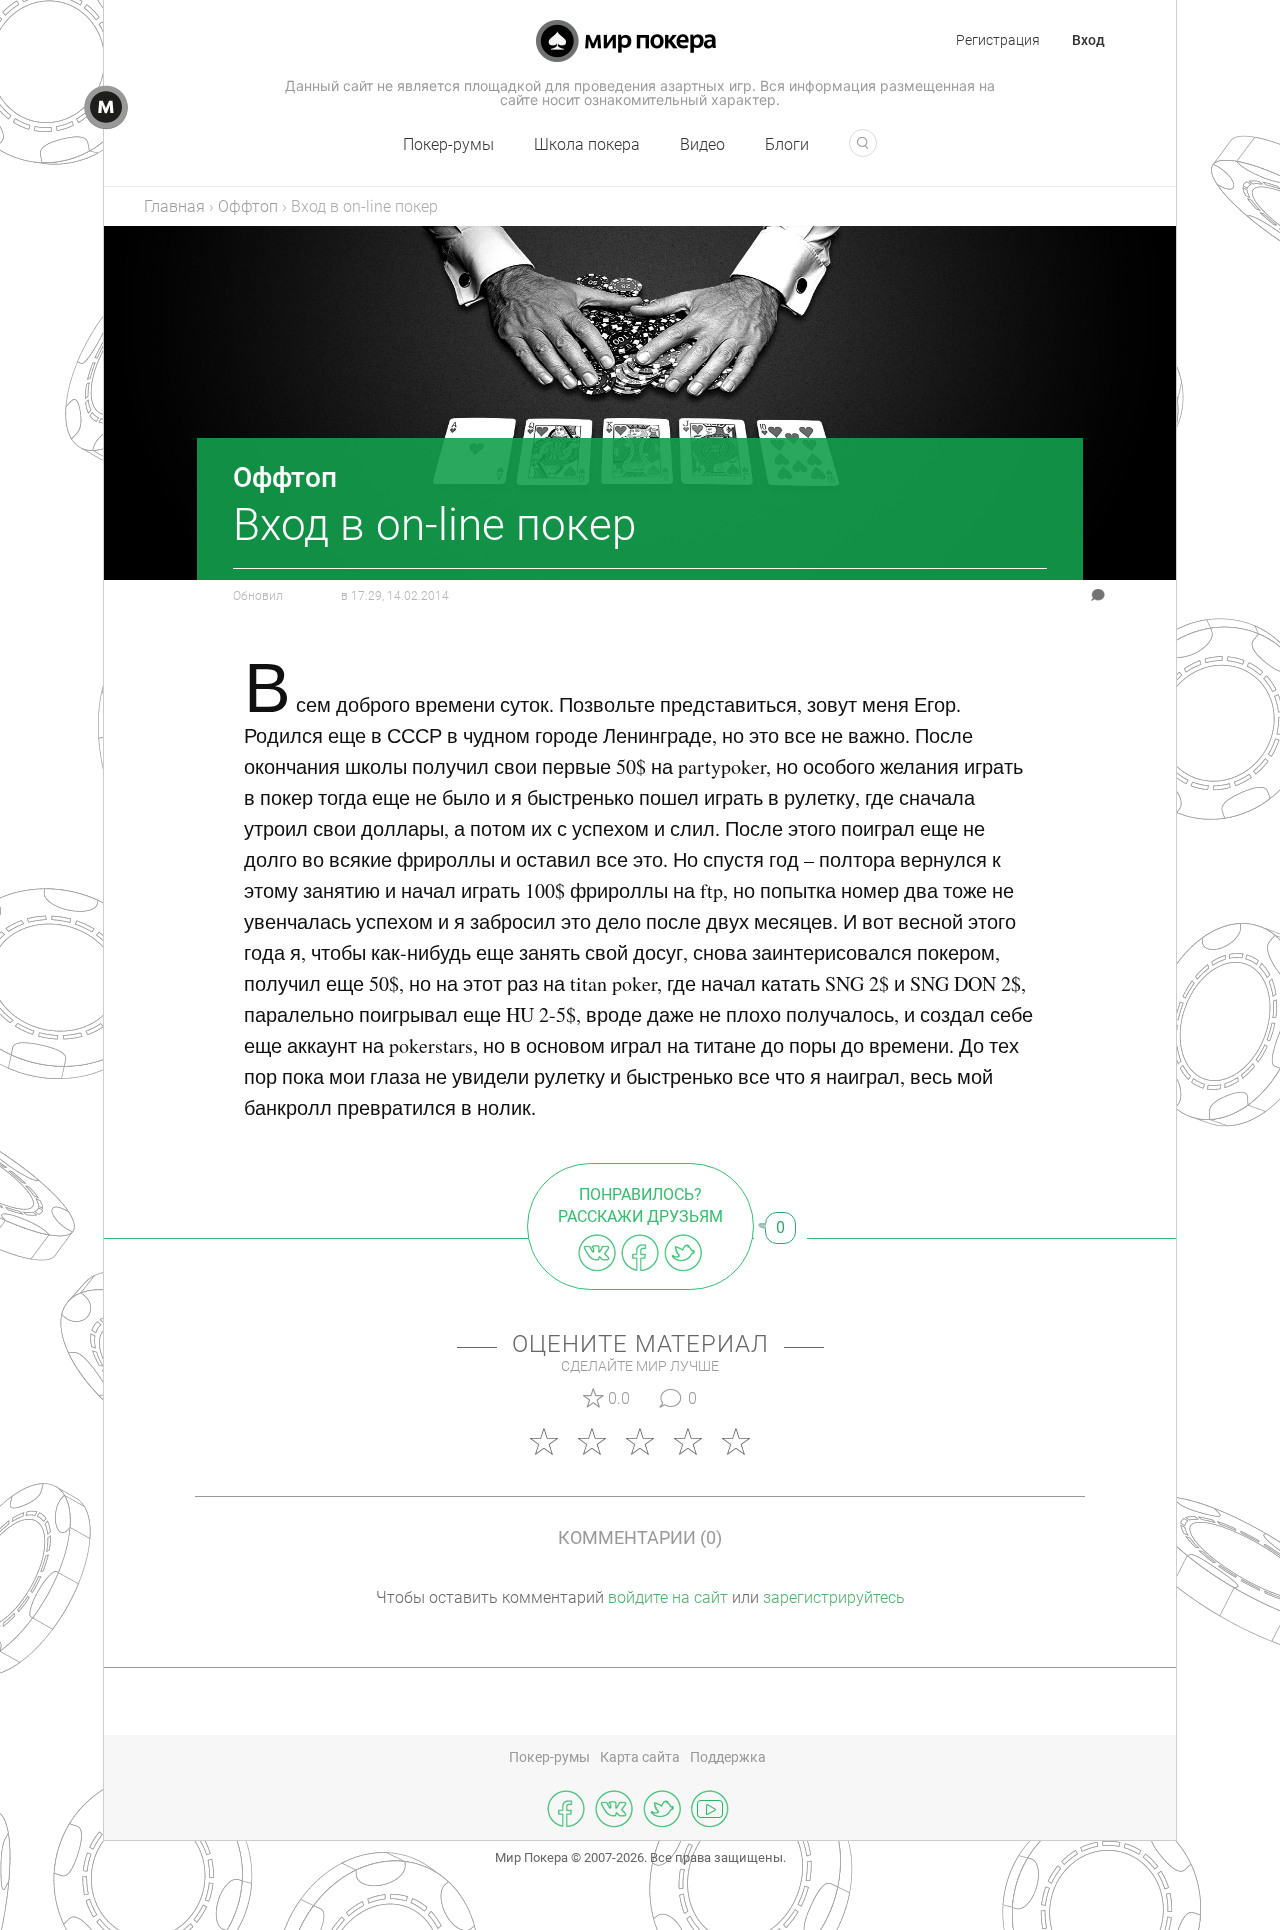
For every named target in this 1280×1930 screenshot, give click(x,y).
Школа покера (587, 144)
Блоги (787, 144)
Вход (1088, 40)
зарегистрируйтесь (834, 1597)
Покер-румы (448, 144)
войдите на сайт (668, 1597)
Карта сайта (640, 1757)
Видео (702, 144)
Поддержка (728, 1757)
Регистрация (998, 40)
